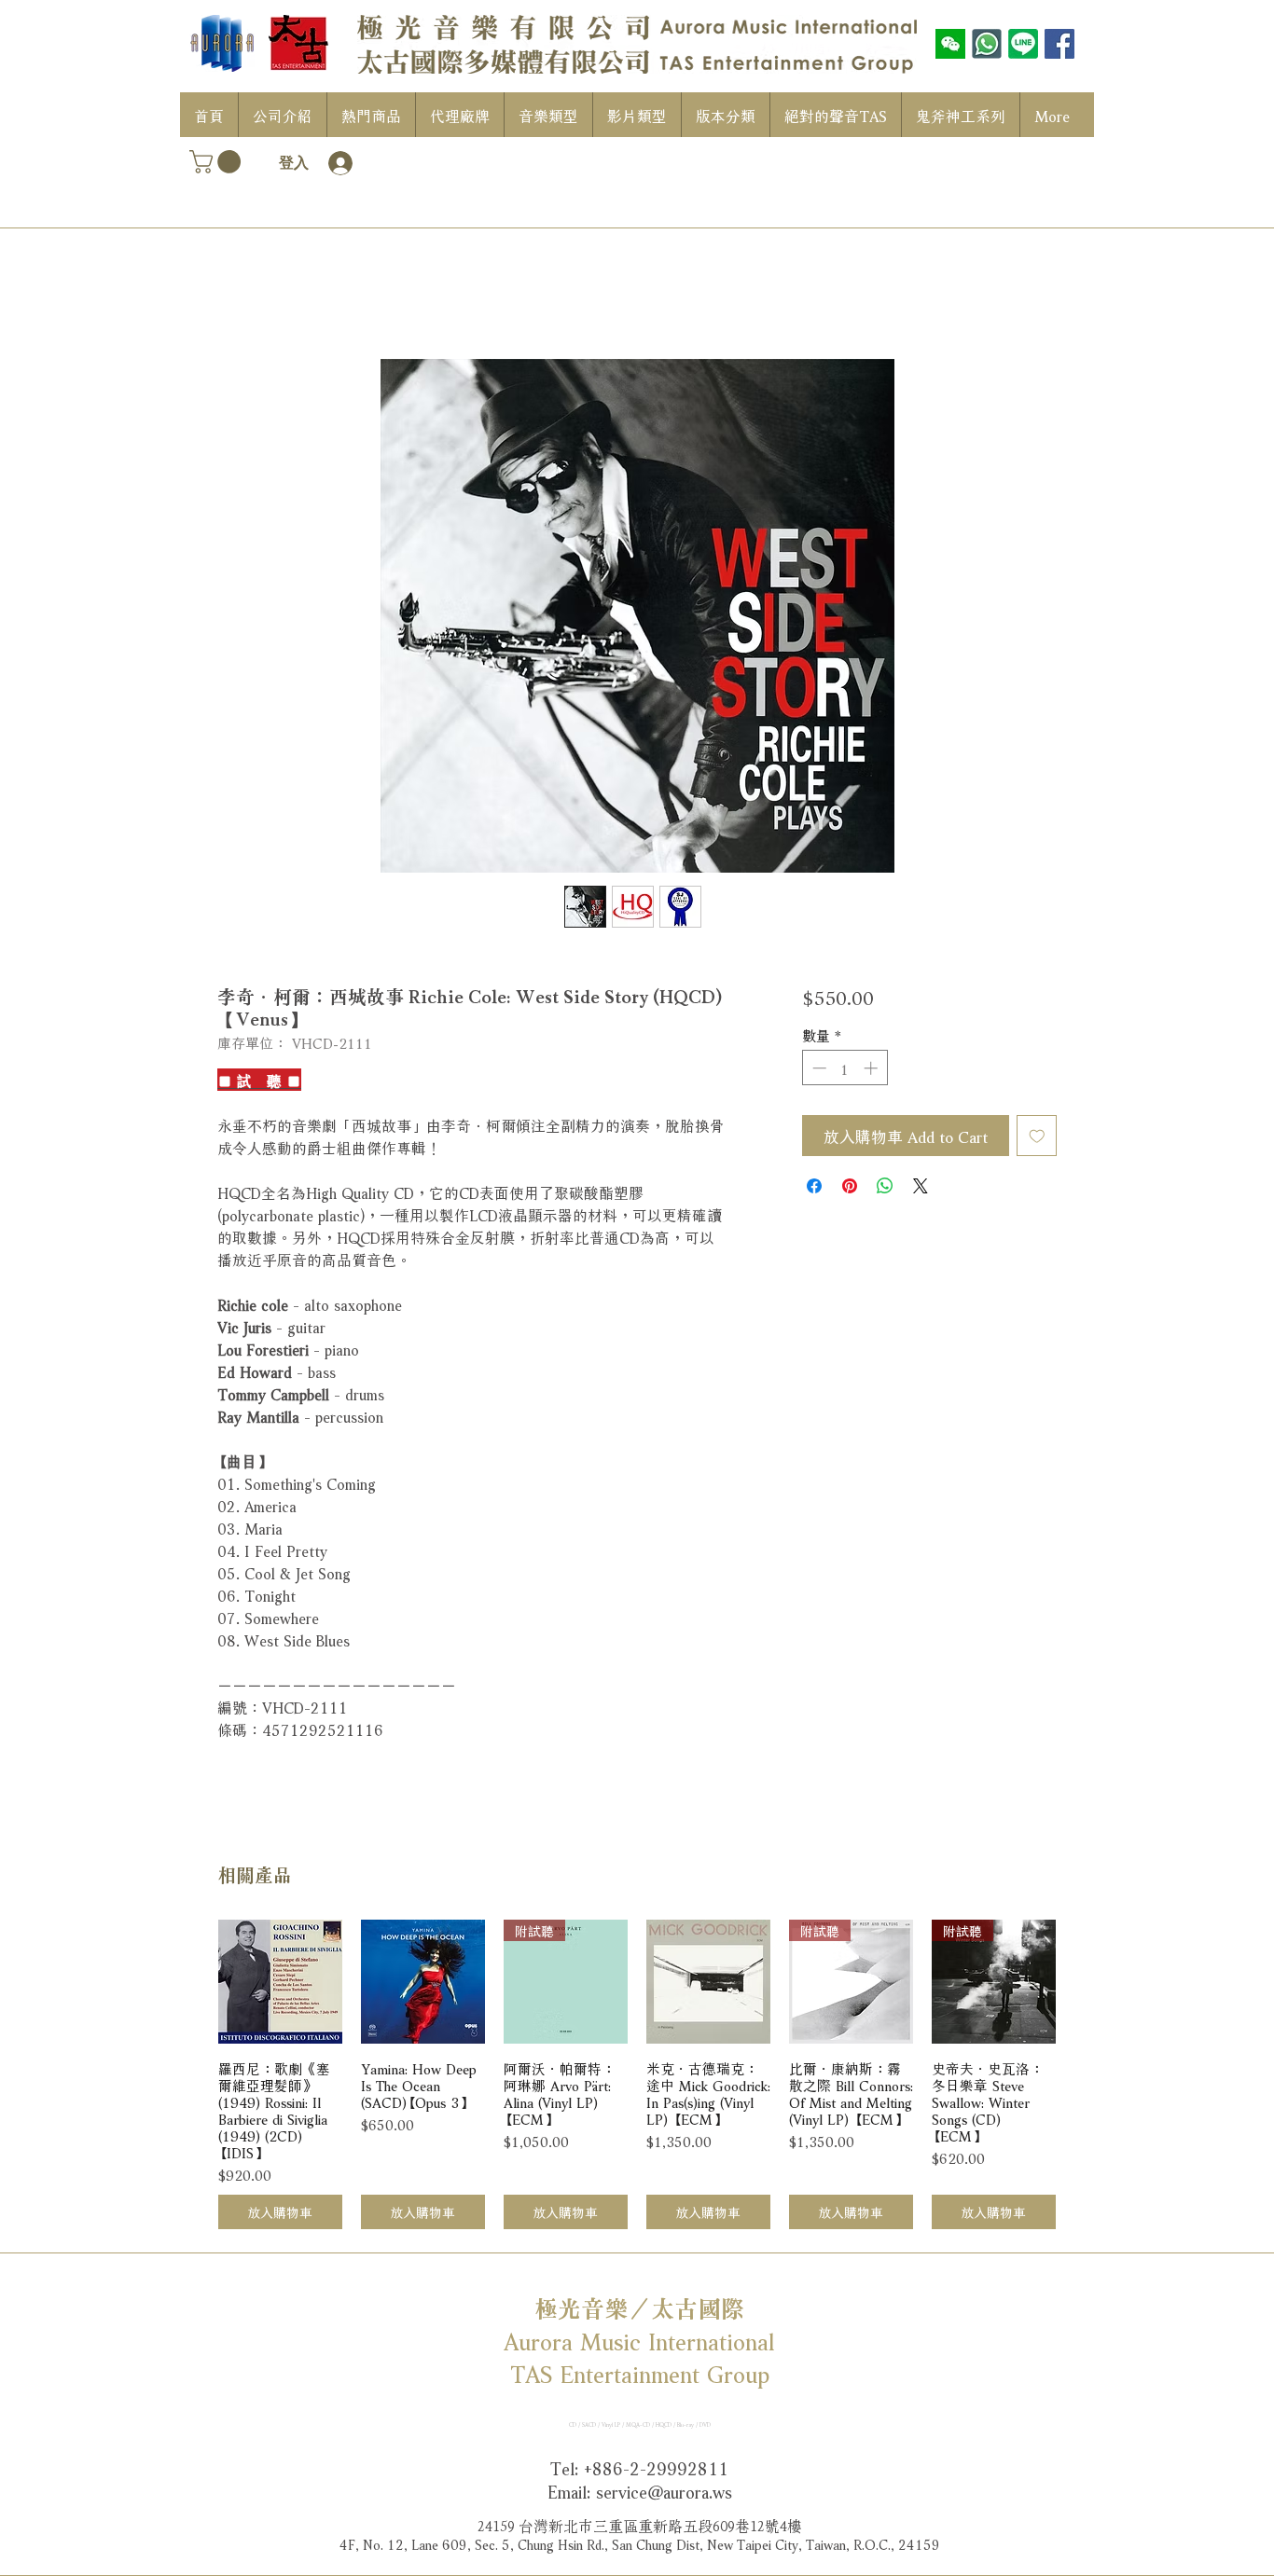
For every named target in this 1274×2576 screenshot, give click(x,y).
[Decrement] (817, 1068)
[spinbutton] (845, 1068)
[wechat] (950, 44)
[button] (218, 162)
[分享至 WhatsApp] (885, 1186)
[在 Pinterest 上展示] (850, 1186)
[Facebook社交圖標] (1059, 44)
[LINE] (1023, 44)
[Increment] (872, 1068)
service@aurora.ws (664, 2490)
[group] (637, 2074)
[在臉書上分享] (814, 1186)
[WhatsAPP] (987, 44)
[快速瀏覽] (280, 1982)
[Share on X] (921, 1186)
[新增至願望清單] (1037, 1136)
